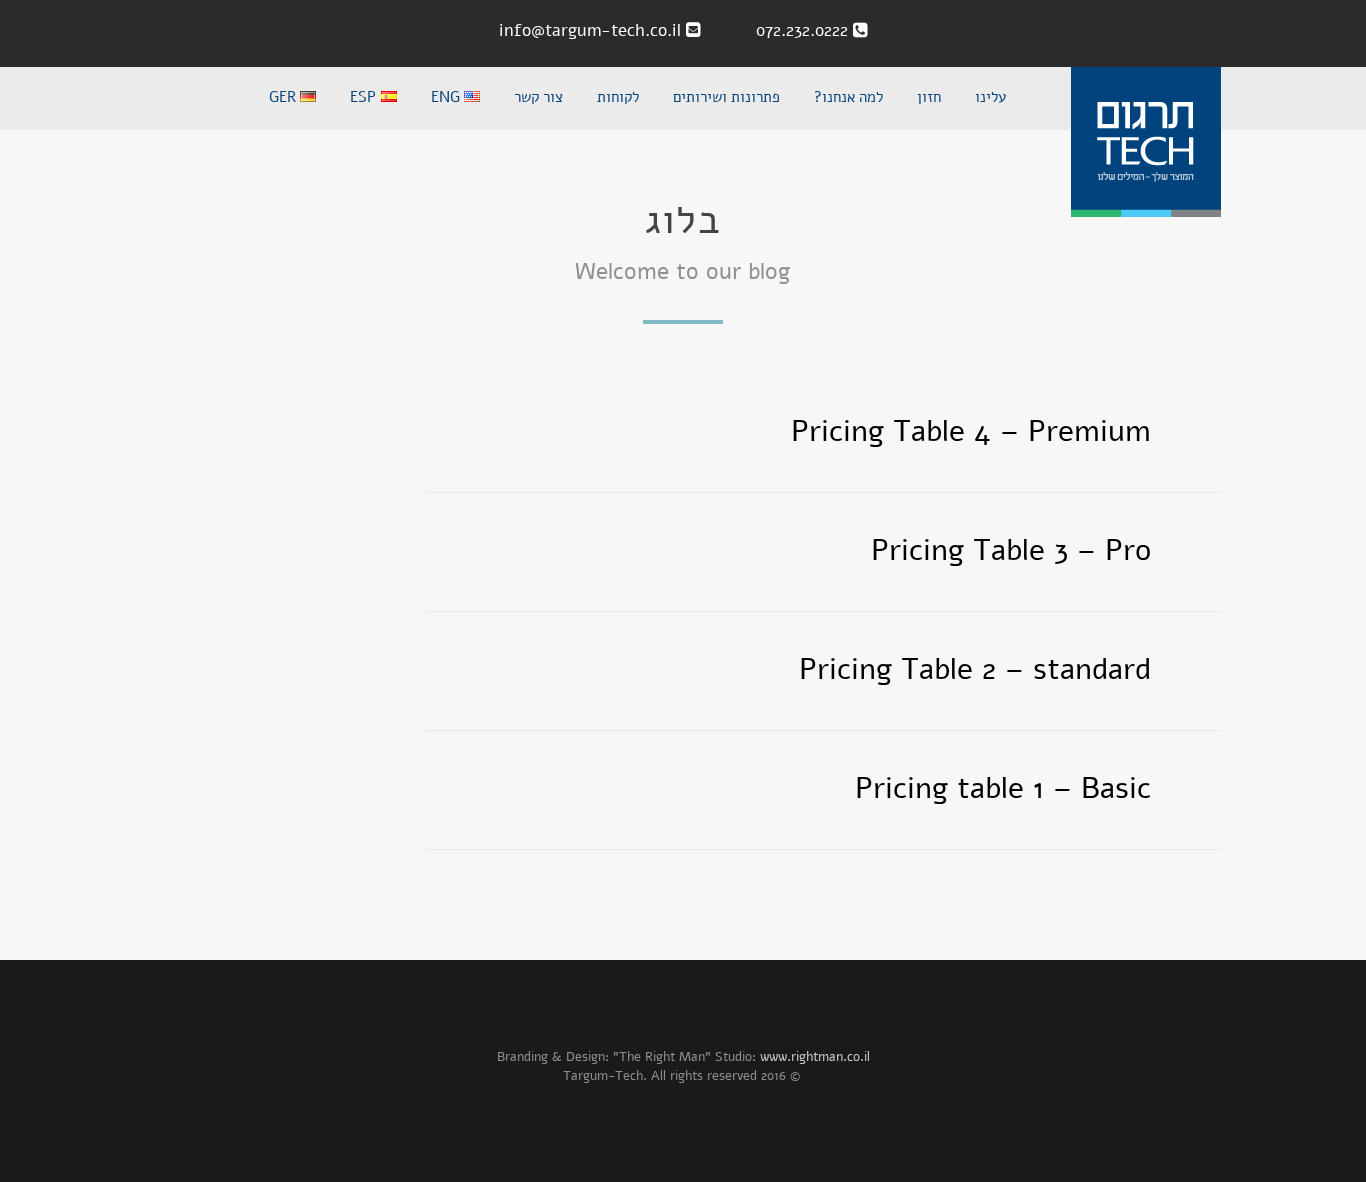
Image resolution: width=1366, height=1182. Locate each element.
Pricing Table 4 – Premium (971, 431)
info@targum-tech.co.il (592, 30)
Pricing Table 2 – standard (975, 669)
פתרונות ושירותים (726, 98)
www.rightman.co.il (815, 1057)
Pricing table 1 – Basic (1003, 788)
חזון (929, 98)
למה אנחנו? (848, 98)
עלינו (990, 98)
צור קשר (538, 98)
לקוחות (618, 98)
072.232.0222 (792, 30)
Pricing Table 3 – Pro (1011, 550)
